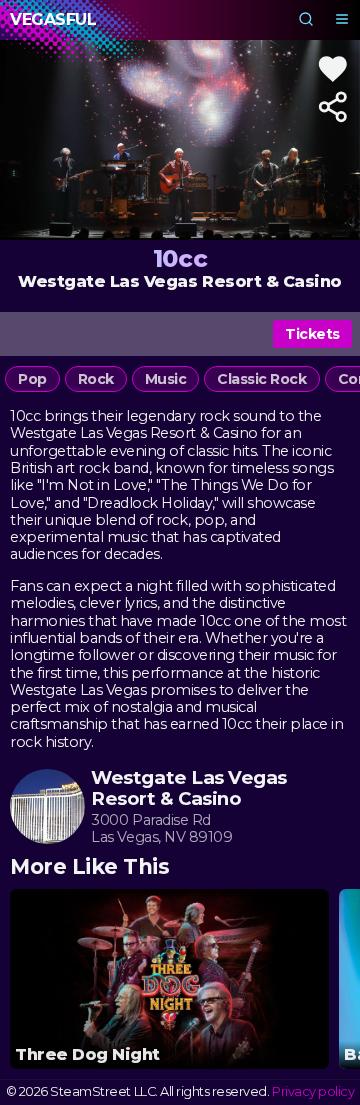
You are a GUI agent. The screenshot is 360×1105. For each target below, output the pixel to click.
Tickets (312, 334)
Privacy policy (313, 1091)
